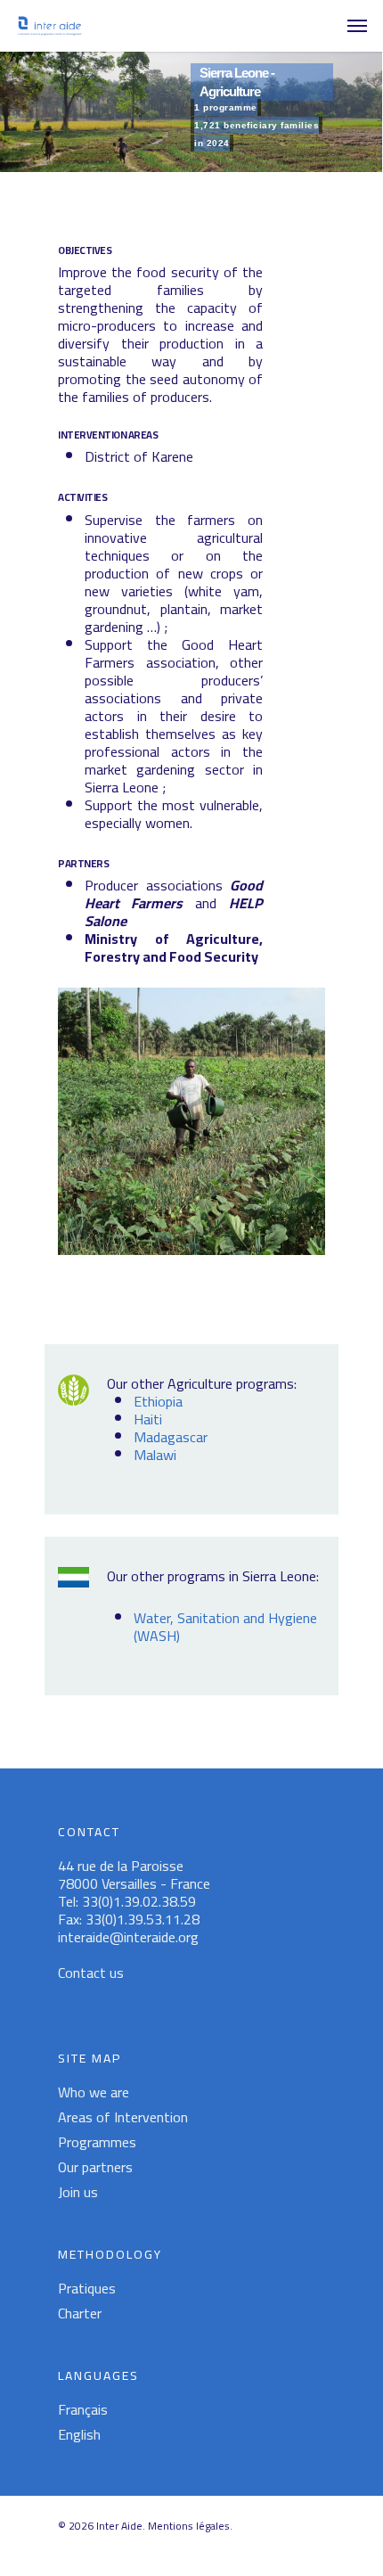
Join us (78, 2192)
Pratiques (87, 2288)
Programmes (97, 2142)
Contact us (91, 1973)
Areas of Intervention (123, 2117)
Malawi (155, 1455)
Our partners (95, 2167)
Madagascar (171, 1437)
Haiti (148, 1419)
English (79, 2434)
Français (83, 2409)
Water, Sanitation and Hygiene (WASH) (225, 1627)
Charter (80, 2313)
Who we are (94, 2092)
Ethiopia (158, 1401)
